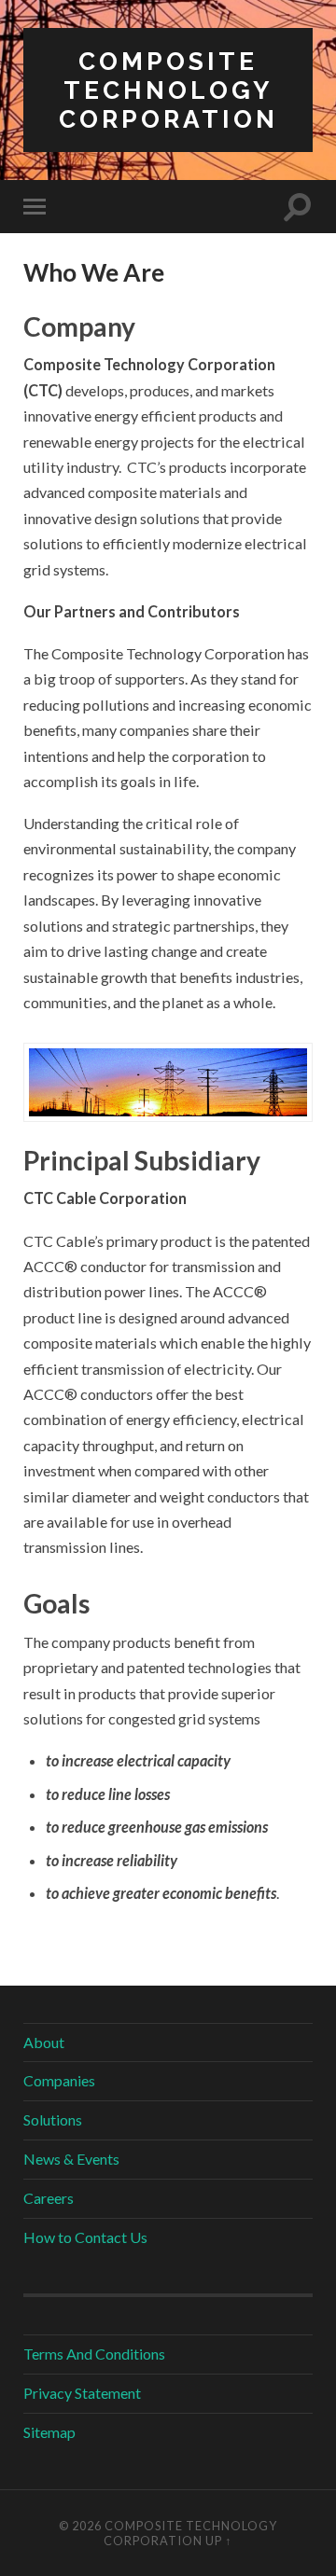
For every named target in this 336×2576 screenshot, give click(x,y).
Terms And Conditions (94, 2354)
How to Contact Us (85, 2237)
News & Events (71, 2159)
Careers (49, 2198)
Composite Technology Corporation (168, 90)
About (44, 2042)
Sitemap (49, 2432)
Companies (59, 2080)
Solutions (53, 2119)
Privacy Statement (82, 2393)
